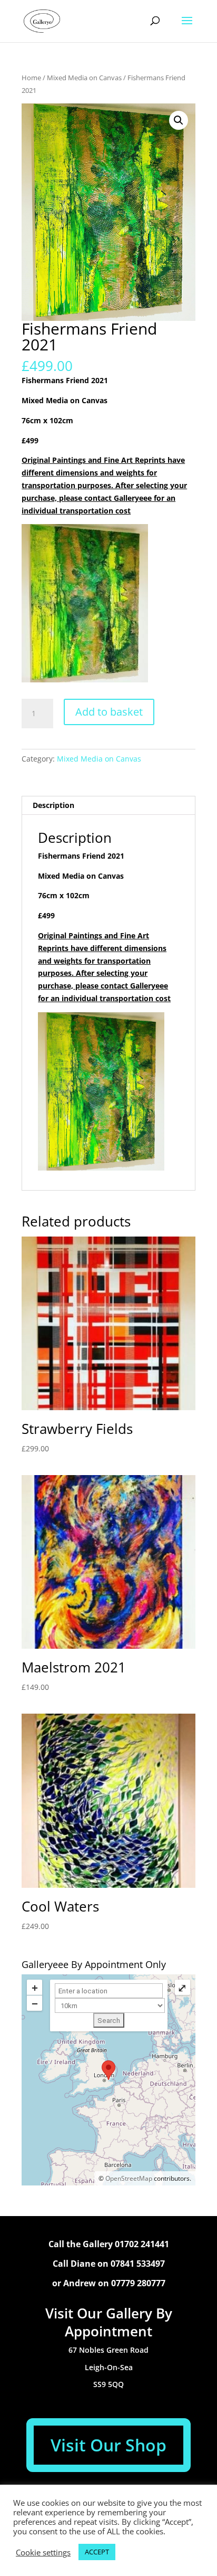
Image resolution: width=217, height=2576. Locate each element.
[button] (179, 120)
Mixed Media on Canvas (84, 78)
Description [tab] (53, 805)
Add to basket (109, 712)
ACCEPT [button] (97, 2552)
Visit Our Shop (108, 2445)
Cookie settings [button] (43, 2552)
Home (31, 78)
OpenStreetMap (129, 2178)
